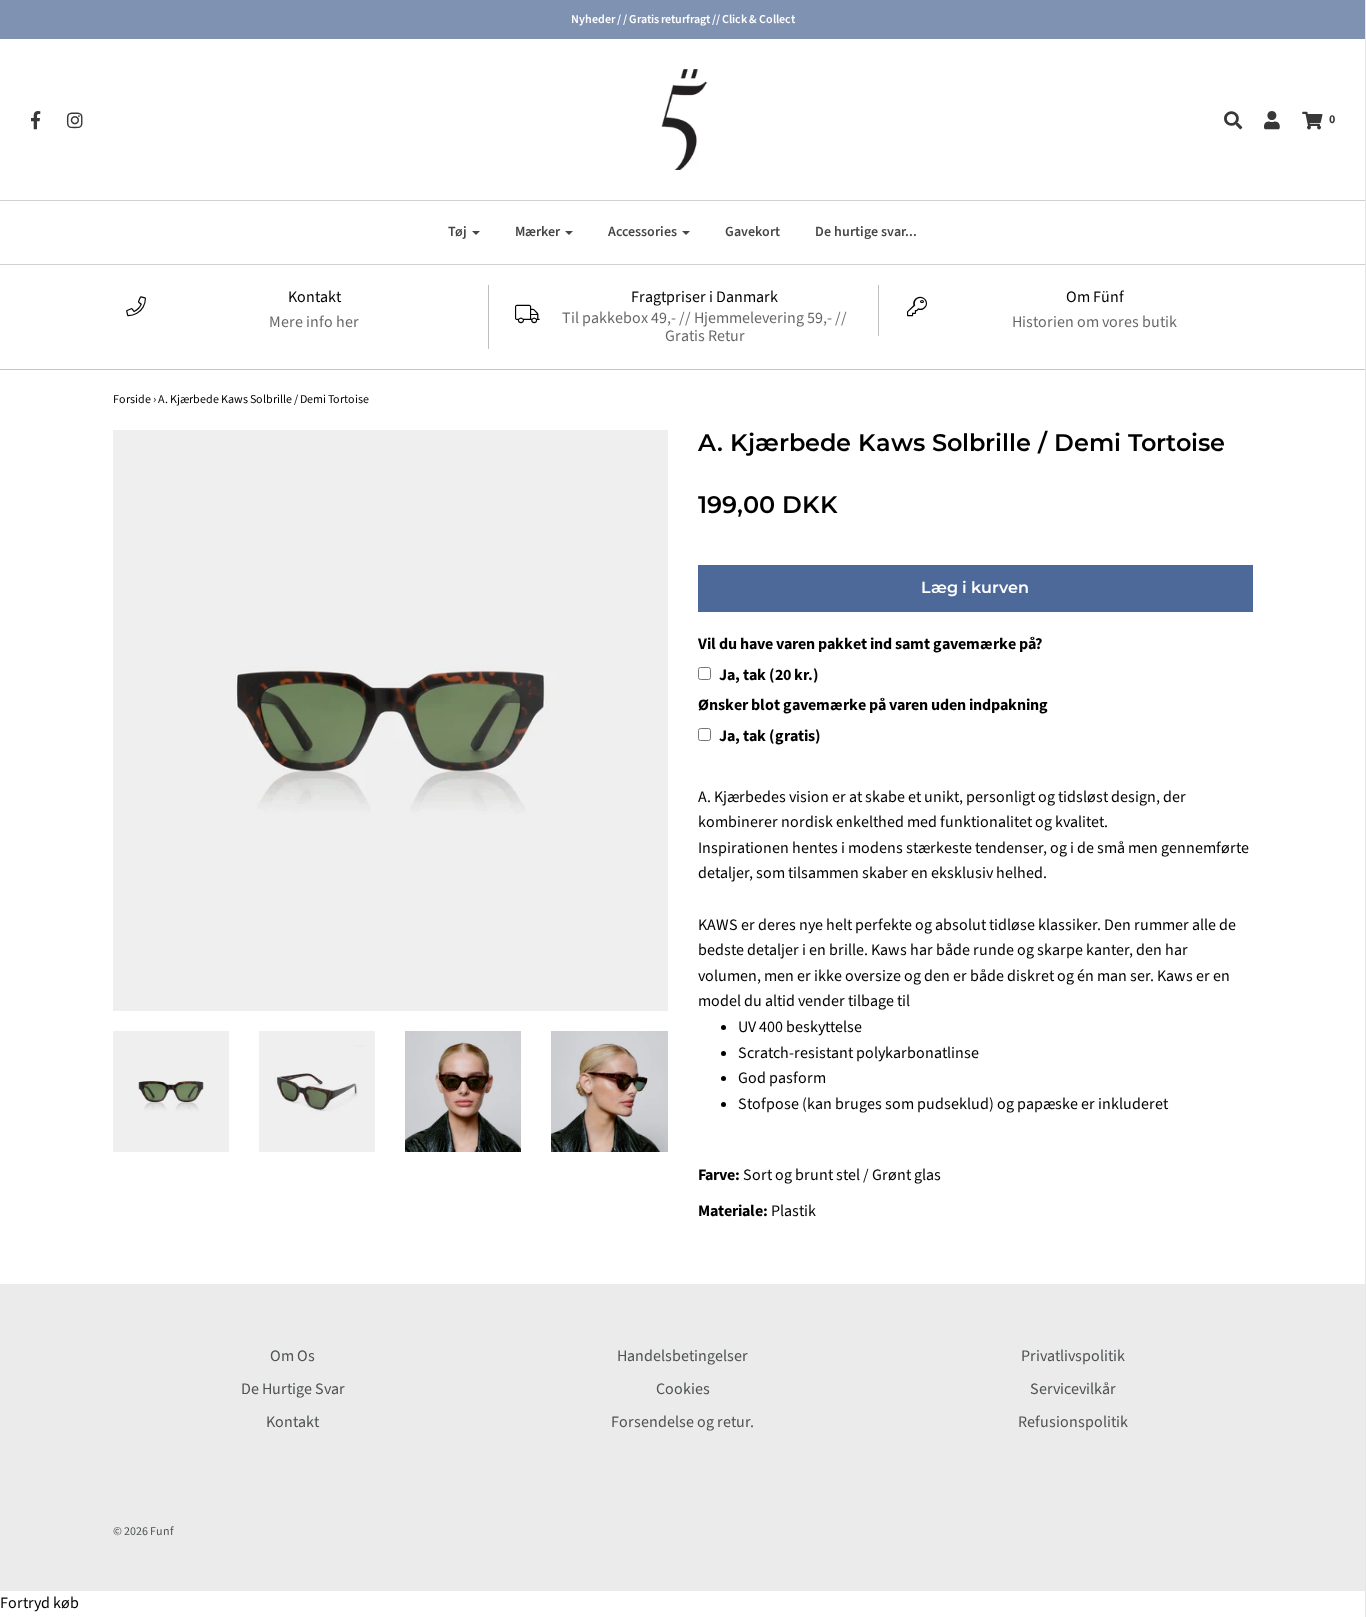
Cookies (683, 1389)
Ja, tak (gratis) (768, 736)
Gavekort (752, 232)
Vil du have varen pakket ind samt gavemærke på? (870, 644)
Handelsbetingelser (682, 1356)
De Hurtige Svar (293, 1389)
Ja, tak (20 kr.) (767, 675)
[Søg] (1223, 120)
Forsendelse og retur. (682, 1422)
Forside (132, 399)
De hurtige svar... (866, 232)
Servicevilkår (1073, 1389)
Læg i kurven (975, 587)
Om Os (292, 1356)
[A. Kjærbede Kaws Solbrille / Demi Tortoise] (171, 1092)
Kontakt (292, 1422)
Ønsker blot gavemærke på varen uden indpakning (873, 705)
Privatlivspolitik (1073, 1356)
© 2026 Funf (143, 1531)
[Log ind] (1262, 120)
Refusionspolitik (1073, 1422)
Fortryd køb (39, 1603)
